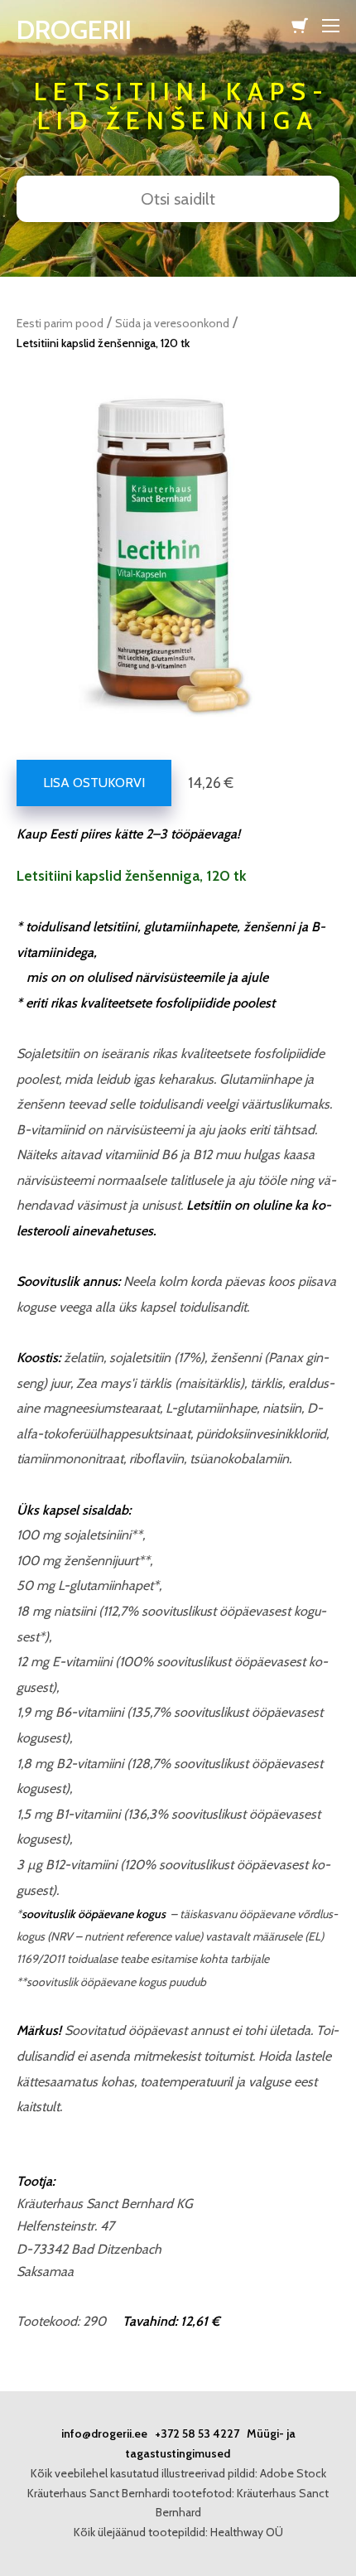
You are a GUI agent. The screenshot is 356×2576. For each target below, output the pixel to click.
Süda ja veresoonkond (172, 323)
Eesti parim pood (60, 323)
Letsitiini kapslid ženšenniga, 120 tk (103, 343)
